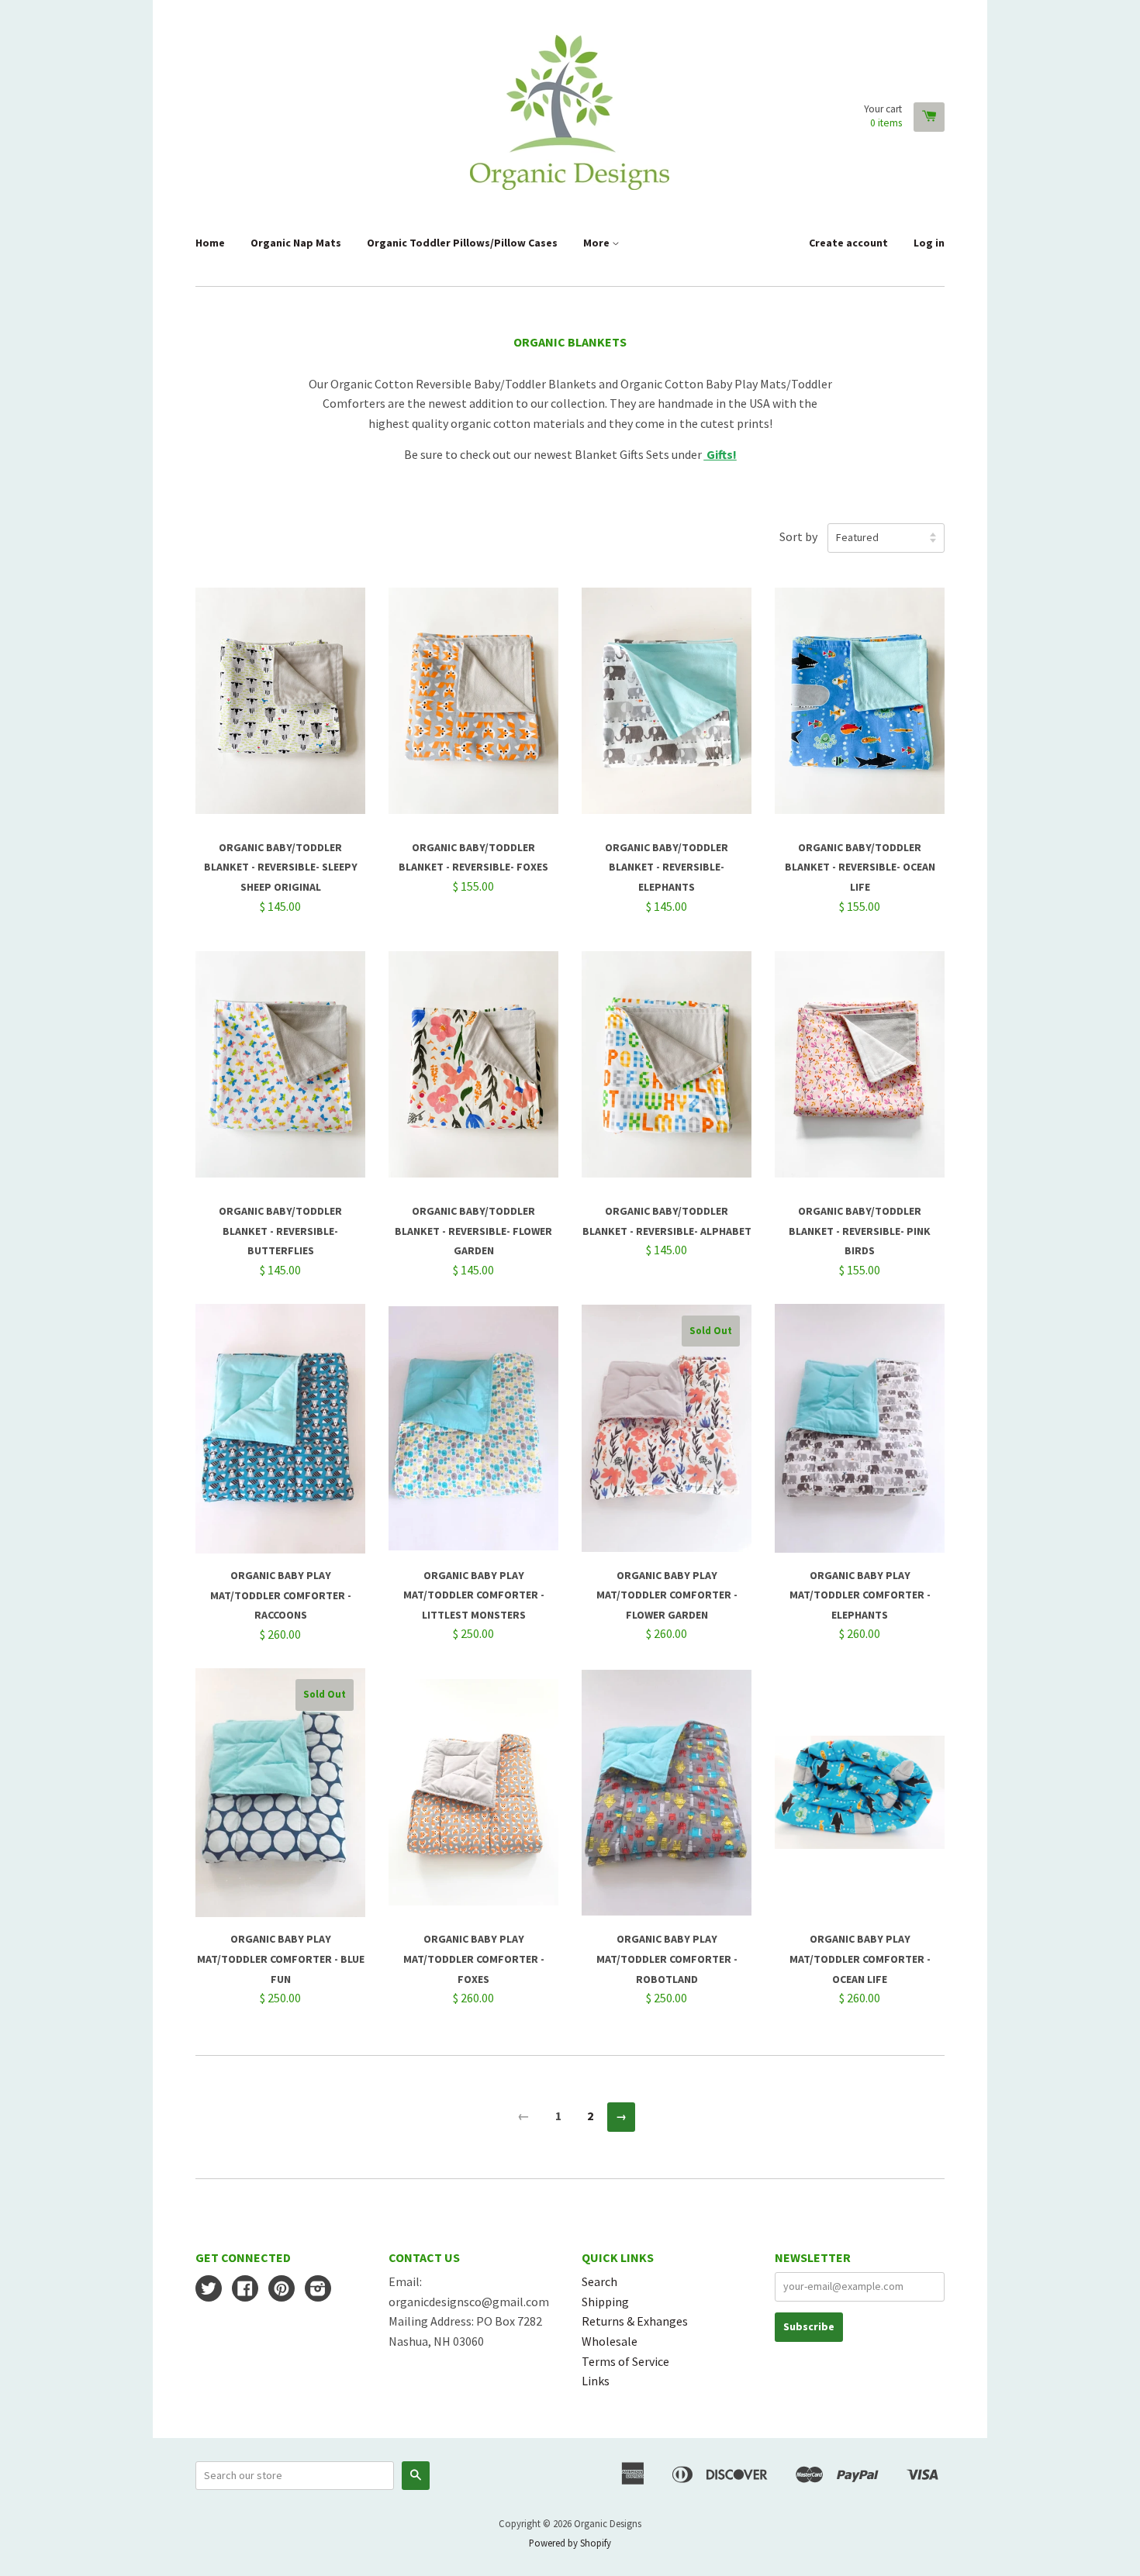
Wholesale (610, 2341)
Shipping (605, 2302)
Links (596, 2381)
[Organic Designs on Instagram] (318, 2290)
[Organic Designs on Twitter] (209, 2290)
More (598, 243)
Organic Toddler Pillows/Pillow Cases (462, 243)
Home (210, 243)
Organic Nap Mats (296, 243)
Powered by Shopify (570, 2543)
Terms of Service (625, 2361)
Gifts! (720, 454)
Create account (848, 243)
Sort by (798, 536)
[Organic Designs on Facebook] (245, 2290)
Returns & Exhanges (635, 2321)
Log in (929, 243)
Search (599, 2281)
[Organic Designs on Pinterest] (282, 2290)
